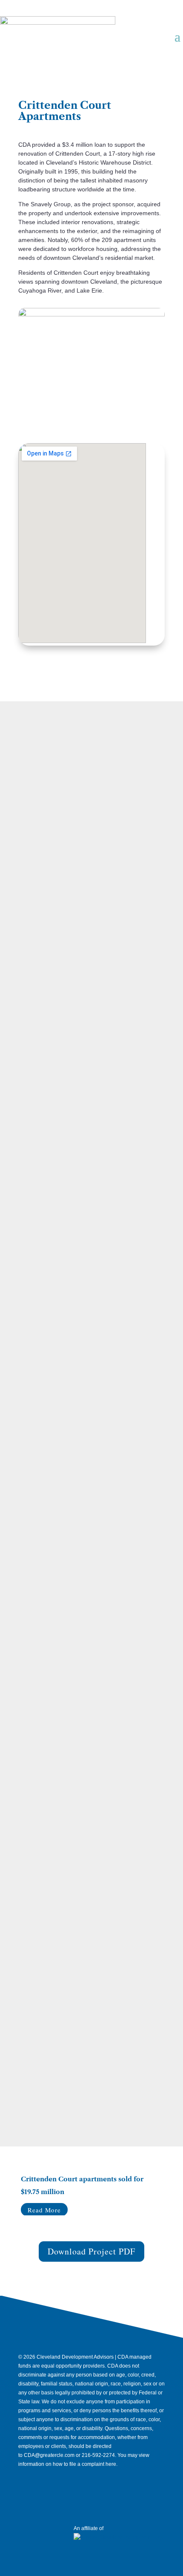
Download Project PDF (91, 2251)
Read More (44, 2210)
